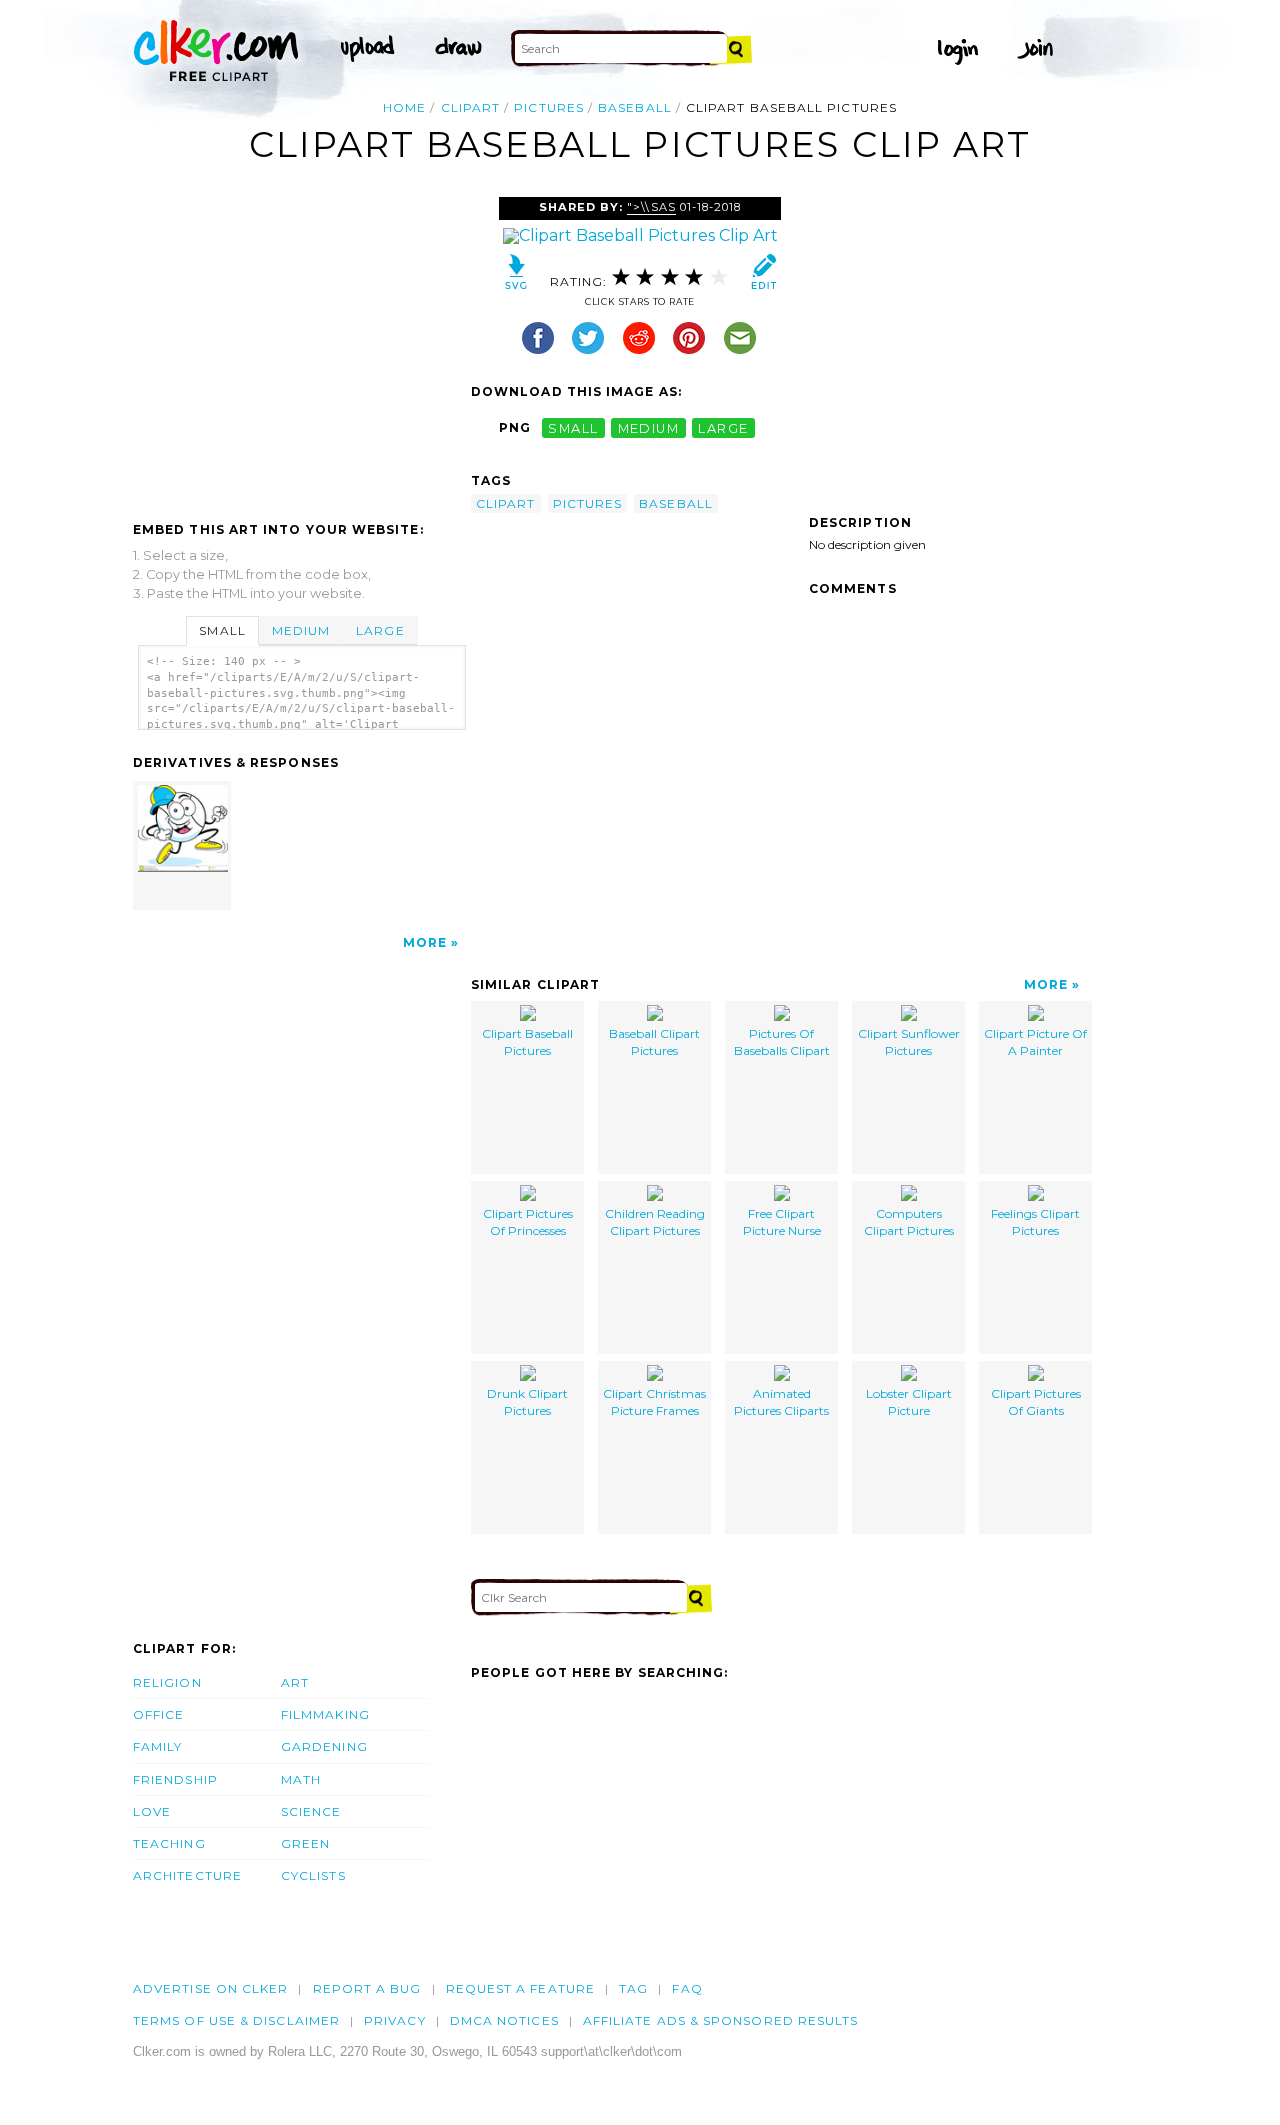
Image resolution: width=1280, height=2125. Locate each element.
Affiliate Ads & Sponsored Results (721, 2020)
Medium (301, 630)
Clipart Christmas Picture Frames (654, 1402)
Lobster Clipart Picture (909, 1402)
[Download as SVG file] (516, 276)
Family (157, 1746)
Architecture (187, 1875)
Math (301, 1779)
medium (649, 427)
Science (311, 1811)
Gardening (324, 1746)
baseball (635, 107)
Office (158, 1714)
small (573, 427)
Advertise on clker (210, 1988)
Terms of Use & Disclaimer (236, 2020)
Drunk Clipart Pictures (527, 1402)
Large (380, 630)
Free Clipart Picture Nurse (782, 1222)
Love (152, 1811)
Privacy (395, 2020)
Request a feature (520, 1988)
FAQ (687, 1988)
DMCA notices (504, 2020)
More (425, 942)
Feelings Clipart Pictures (1035, 1222)
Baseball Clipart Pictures (654, 1042)
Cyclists (313, 1875)
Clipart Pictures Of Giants (1036, 1402)
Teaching (169, 1843)
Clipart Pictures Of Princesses (528, 1222)
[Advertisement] (301, 347)
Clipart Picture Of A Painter (1035, 1042)
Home (404, 107)
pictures (549, 107)
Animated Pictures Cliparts (781, 1402)
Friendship (175, 1779)
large (723, 427)
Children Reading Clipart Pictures (655, 1222)
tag (633, 1988)
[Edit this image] (763, 276)
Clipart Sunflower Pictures (909, 1042)
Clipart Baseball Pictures (527, 1042)
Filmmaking (325, 1714)
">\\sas (651, 207)
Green (305, 1843)
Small (222, 630)
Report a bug (367, 1988)
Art (295, 1682)
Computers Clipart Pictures (909, 1222)
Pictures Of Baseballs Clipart (782, 1042)
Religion (167, 1682)
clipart (471, 107)
